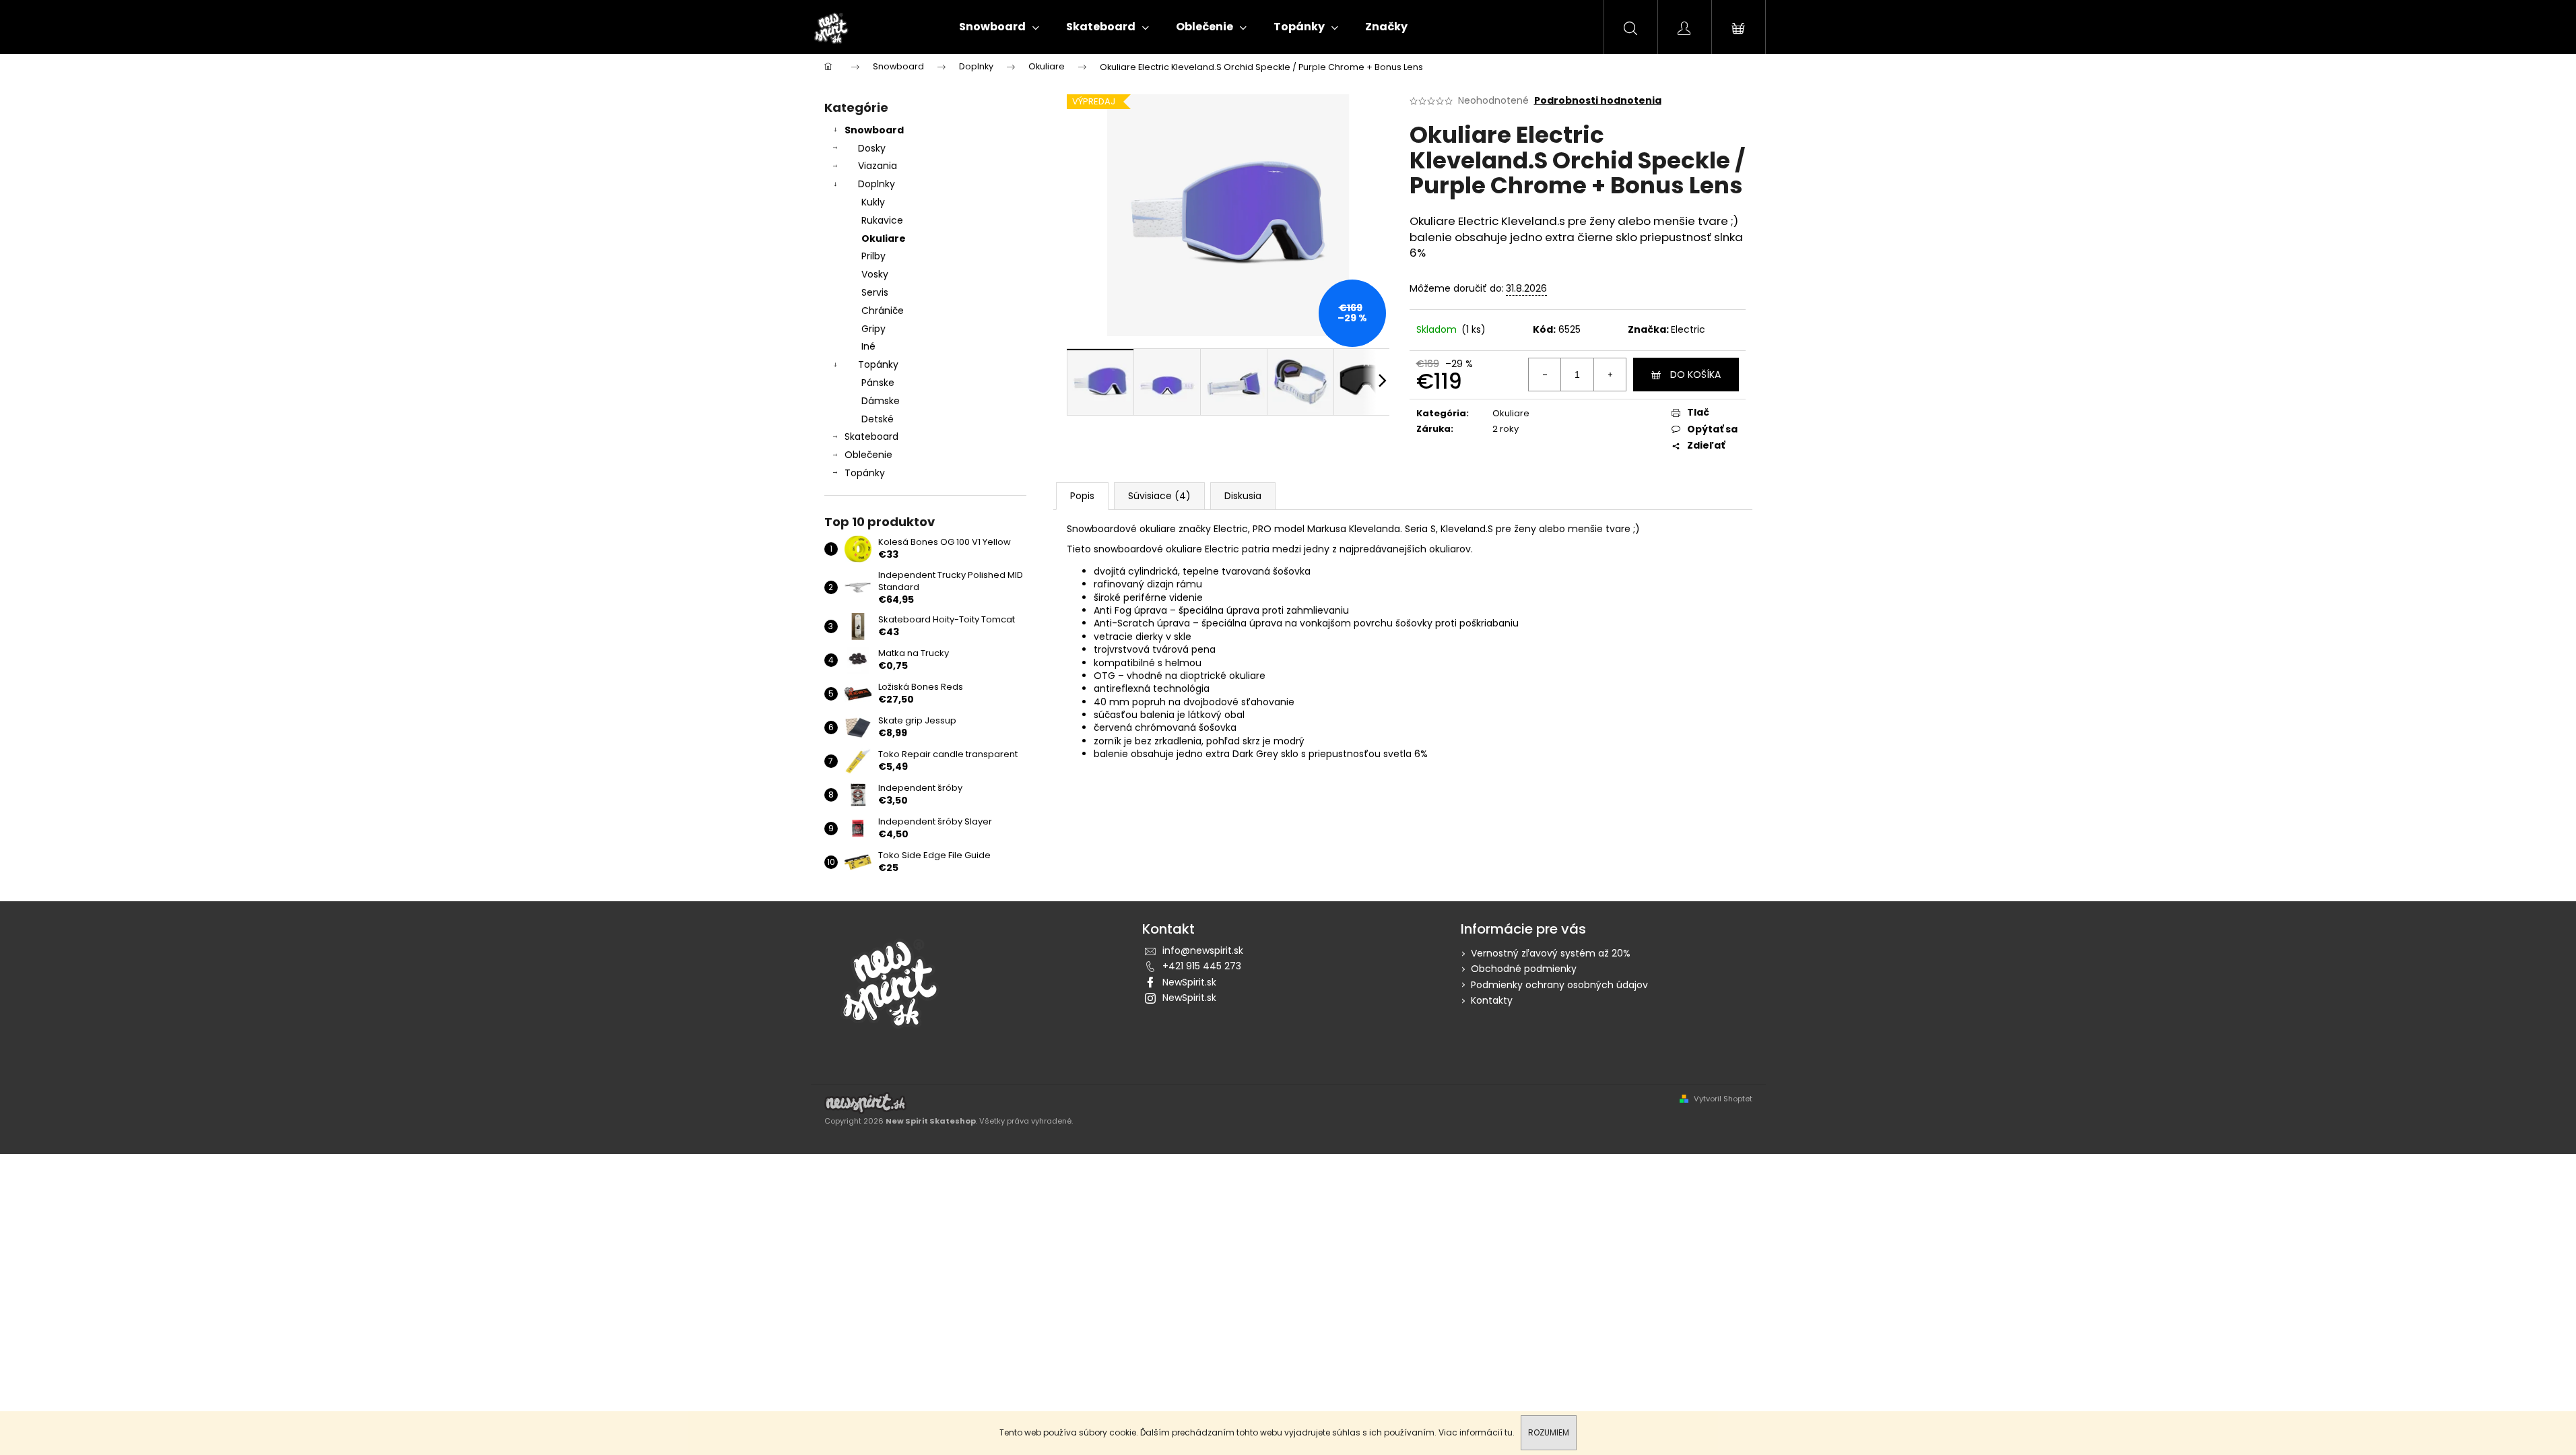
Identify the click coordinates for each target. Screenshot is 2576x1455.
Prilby (873, 256)
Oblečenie (868, 455)
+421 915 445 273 (1202, 966)
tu (1509, 1432)
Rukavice (882, 220)
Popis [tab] (1082, 496)
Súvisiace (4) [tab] (1159, 496)
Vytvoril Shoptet (1723, 1099)
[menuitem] (999, 27)
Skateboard (871, 437)
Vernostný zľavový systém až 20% (1551, 953)
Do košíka (1695, 375)
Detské (878, 419)
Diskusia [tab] (1243, 496)
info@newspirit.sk (1203, 950)
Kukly (873, 202)
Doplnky (877, 184)
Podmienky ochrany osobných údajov (1559, 985)
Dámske (881, 401)
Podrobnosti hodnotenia (1598, 101)
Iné (868, 346)
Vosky (875, 274)
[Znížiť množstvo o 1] (1545, 375)
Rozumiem (1549, 1432)
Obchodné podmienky (1524, 969)
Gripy (873, 329)
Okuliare (884, 238)
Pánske (878, 383)
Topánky (878, 364)
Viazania (878, 166)
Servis (875, 292)
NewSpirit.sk (1189, 982)
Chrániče (883, 311)
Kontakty (1492, 1000)
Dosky (872, 148)
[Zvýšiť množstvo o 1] (1610, 375)
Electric (1688, 329)
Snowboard (874, 130)
